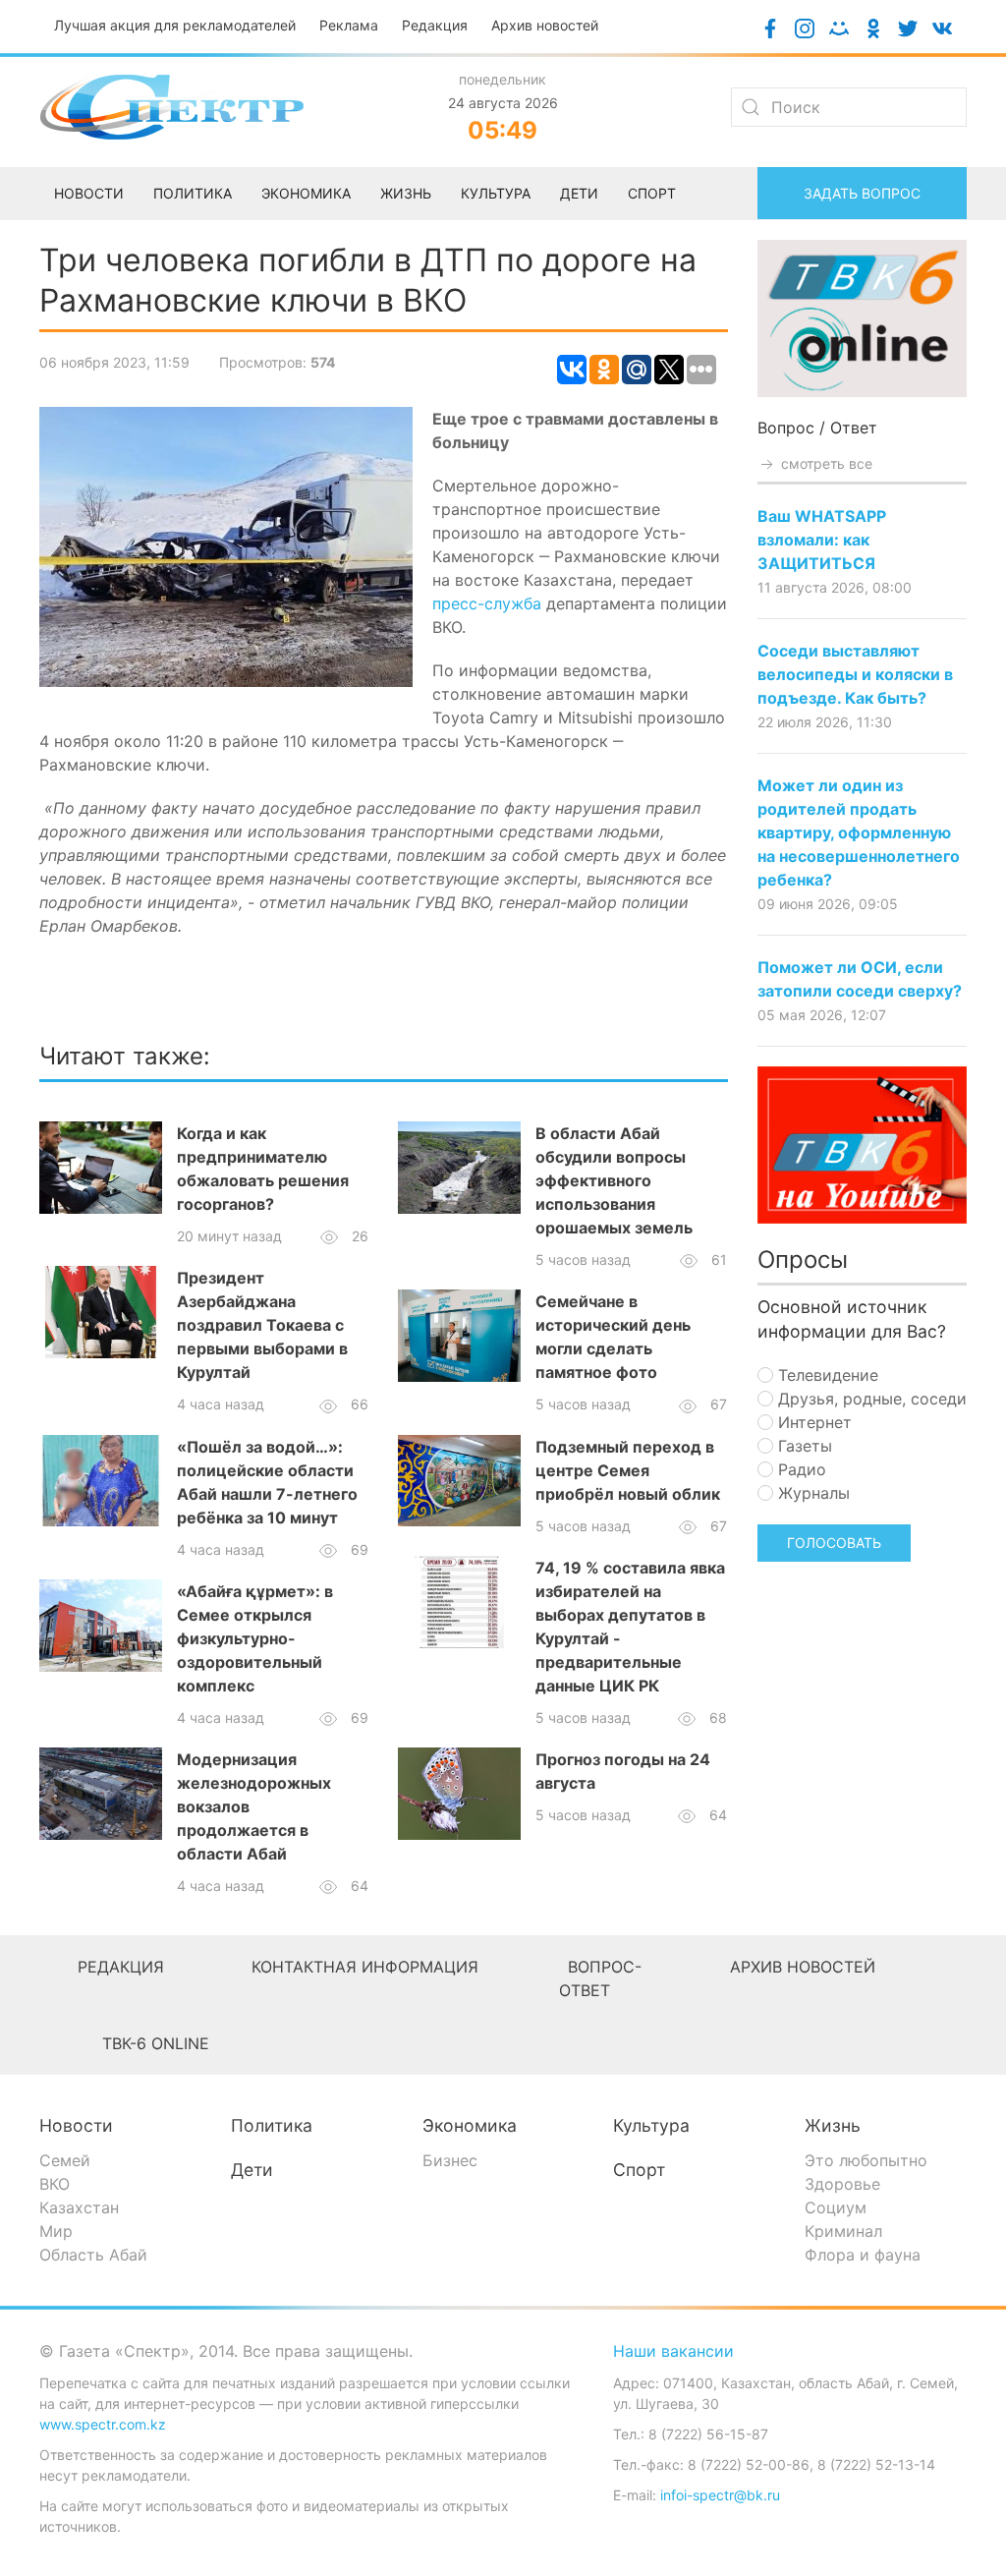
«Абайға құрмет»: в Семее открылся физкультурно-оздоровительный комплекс (255, 1638)
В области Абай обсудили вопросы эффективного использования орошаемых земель (614, 1180)
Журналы (811, 1493)
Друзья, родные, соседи (870, 1399)
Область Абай (93, 2255)
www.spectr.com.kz (103, 2424)
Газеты (803, 1446)
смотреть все (825, 463)
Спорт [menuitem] (652, 193)
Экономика (470, 2125)
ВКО (55, 2184)
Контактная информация (365, 1967)
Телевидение (826, 1375)
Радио (800, 1469)
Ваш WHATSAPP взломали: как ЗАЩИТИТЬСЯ (822, 540)
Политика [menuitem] (193, 193)
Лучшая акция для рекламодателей (175, 25)
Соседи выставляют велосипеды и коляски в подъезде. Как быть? (855, 674)
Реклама (349, 25)
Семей (65, 2160)
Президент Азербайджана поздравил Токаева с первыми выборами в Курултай (262, 1325)
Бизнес (450, 2160)
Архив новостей (545, 25)
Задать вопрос (862, 193)
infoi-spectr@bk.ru (720, 2495)
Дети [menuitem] (579, 193)
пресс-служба (489, 603)
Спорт (639, 2170)
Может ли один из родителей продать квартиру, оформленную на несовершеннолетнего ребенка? (859, 832)
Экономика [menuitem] (306, 193)
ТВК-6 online (156, 2043)
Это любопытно (866, 2160)
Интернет (812, 1422)
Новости (76, 2125)
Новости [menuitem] (89, 193)
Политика (272, 2125)
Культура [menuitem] (496, 193)
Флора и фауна (863, 2255)
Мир (56, 2231)
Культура (651, 2125)
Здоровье (842, 2184)
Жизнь (833, 2125)
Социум (836, 2207)
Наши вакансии (673, 2351)
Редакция (435, 25)
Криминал (843, 2231)
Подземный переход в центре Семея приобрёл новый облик (628, 1470)
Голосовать (834, 1543)
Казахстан (79, 2207)
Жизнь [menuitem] (406, 193)
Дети (252, 2170)
